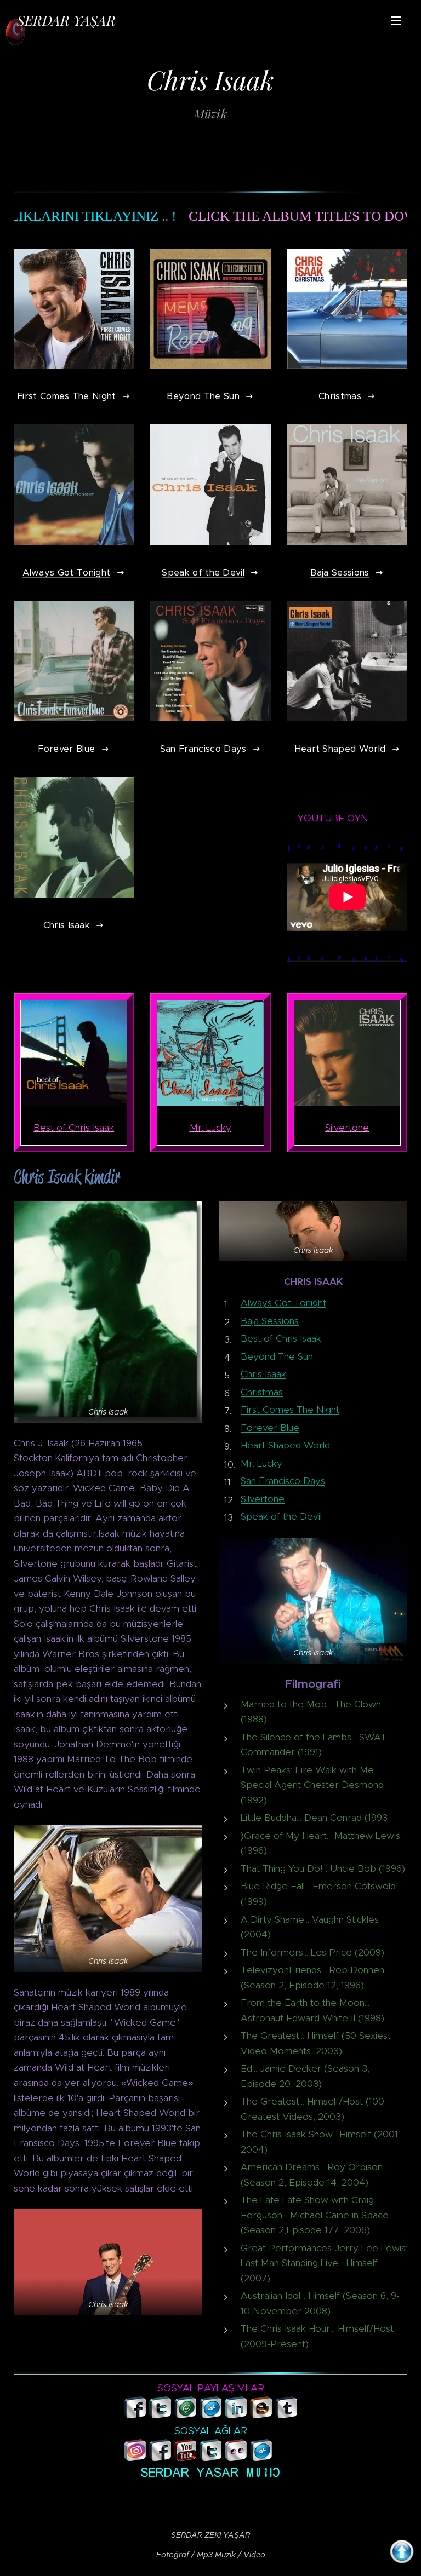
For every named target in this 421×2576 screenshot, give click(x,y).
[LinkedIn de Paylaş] (236, 2415)
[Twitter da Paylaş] (160, 2415)
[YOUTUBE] (186, 2458)
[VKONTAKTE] (261, 2458)
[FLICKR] (236, 2458)
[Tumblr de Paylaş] (286, 2415)
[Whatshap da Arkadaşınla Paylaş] (186, 2415)
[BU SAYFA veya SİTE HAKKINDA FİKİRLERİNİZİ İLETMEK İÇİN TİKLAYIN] (286, 2450)
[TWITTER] (211, 2458)
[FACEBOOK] (160, 2458)
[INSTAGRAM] (135, 2458)
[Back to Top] (402, 2554)
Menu (396, 20)
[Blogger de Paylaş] (261, 2415)
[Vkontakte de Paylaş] (211, 2415)
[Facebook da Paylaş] (135, 2415)
